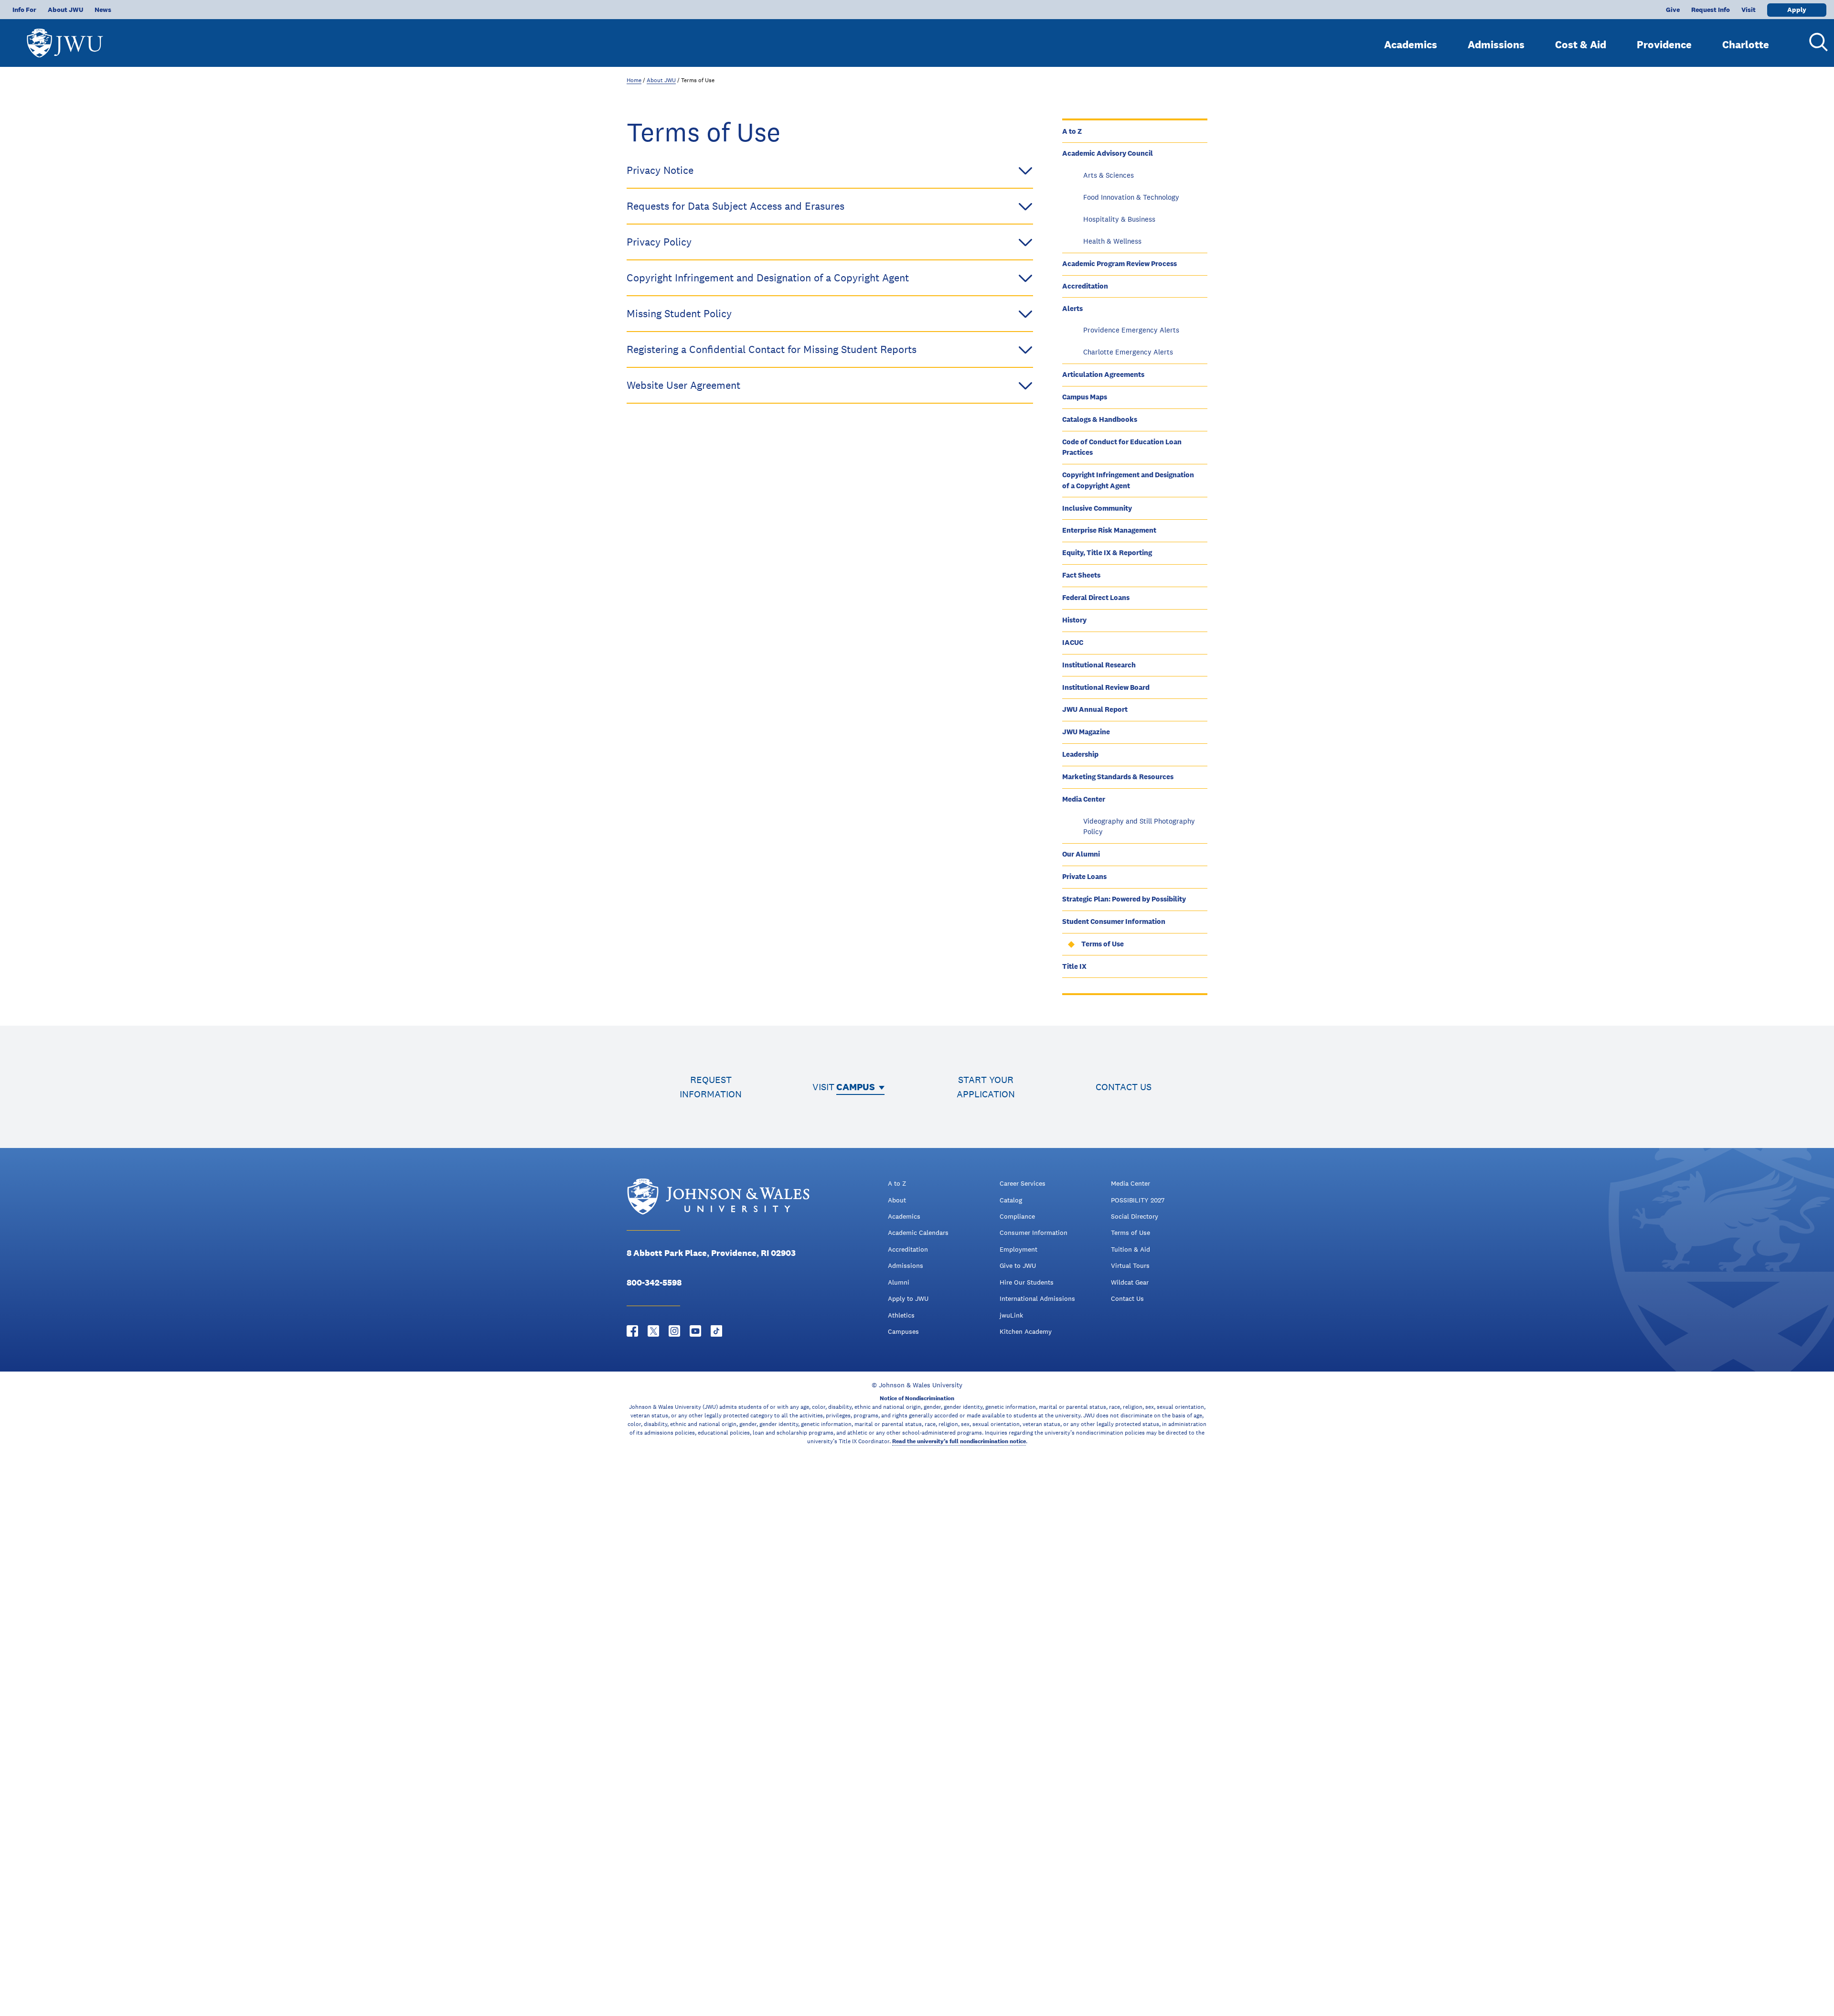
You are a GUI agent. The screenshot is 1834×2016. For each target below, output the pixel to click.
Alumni (899, 1282)
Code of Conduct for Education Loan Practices (1122, 447)
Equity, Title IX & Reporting (1107, 552)
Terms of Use (1103, 944)
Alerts (1072, 308)
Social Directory (1135, 1216)
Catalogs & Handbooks (1100, 419)
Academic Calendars (918, 1233)
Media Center (1084, 799)
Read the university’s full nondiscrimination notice (959, 1441)
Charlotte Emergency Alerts (1128, 352)
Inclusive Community (1097, 508)
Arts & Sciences (1109, 175)
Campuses (903, 1331)
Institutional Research (1099, 665)
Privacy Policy (659, 242)
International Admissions (1037, 1298)
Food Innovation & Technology (1131, 197)
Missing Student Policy (679, 313)
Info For (24, 10)
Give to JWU (1018, 1265)
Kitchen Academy (1026, 1331)
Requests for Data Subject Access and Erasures (736, 206)
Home (634, 80)
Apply (1797, 10)
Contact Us (1127, 1298)
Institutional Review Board (1106, 687)
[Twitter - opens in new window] (653, 1331)
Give (1673, 10)
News (103, 10)
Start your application (986, 1087)
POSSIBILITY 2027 (1138, 1200)
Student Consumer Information (1114, 921)
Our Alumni (1081, 854)
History (1074, 620)
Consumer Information (1034, 1233)
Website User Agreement (683, 385)
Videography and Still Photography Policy (1139, 826)
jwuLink (1011, 1315)
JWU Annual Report (1095, 709)
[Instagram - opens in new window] (674, 1331)
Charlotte (1746, 44)
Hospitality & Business (1119, 219)
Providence (1664, 44)
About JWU (65, 10)
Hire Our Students (1027, 1282)
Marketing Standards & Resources (1118, 777)
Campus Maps (1085, 397)
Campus (856, 1087)
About (897, 1200)
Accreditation (1085, 286)
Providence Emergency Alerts (1131, 330)
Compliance (1017, 1216)
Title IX (1074, 966)
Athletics (901, 1315)
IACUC (1073, 642)
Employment (1018, 1249)
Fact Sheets (1081, 575)
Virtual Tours (1130, 1265)
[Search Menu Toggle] (1815, 42)
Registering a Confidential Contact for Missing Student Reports (772, 349)
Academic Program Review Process (1120, 263)
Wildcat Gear (1130, 1282)
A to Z (1072, 131)
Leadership (1080, 754)
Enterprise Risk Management (1109, 530)
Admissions (1496, 44)
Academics (1411, 44)
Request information (711, 1087)
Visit (1749, 10)
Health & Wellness (1112, 241)
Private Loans (1084, 876)
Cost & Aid (1581, 44)
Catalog (1011, 1200)
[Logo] (65, 38)
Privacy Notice (660, 170)
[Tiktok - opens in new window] (716, 1331)
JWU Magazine (1086, 732)
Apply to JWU (908, 1298)
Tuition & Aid (1130, 1249)
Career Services (1023, 1183)
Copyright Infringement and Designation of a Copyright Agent (1128, 480)
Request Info (1711, 10)
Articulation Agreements (1103, 374)
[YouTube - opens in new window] (695, 1331)
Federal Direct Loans (1096, 597)
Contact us (1124, 1087)
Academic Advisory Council (1108, 153)
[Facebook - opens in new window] (632, 1331)
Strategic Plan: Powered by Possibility (1124, 899)
